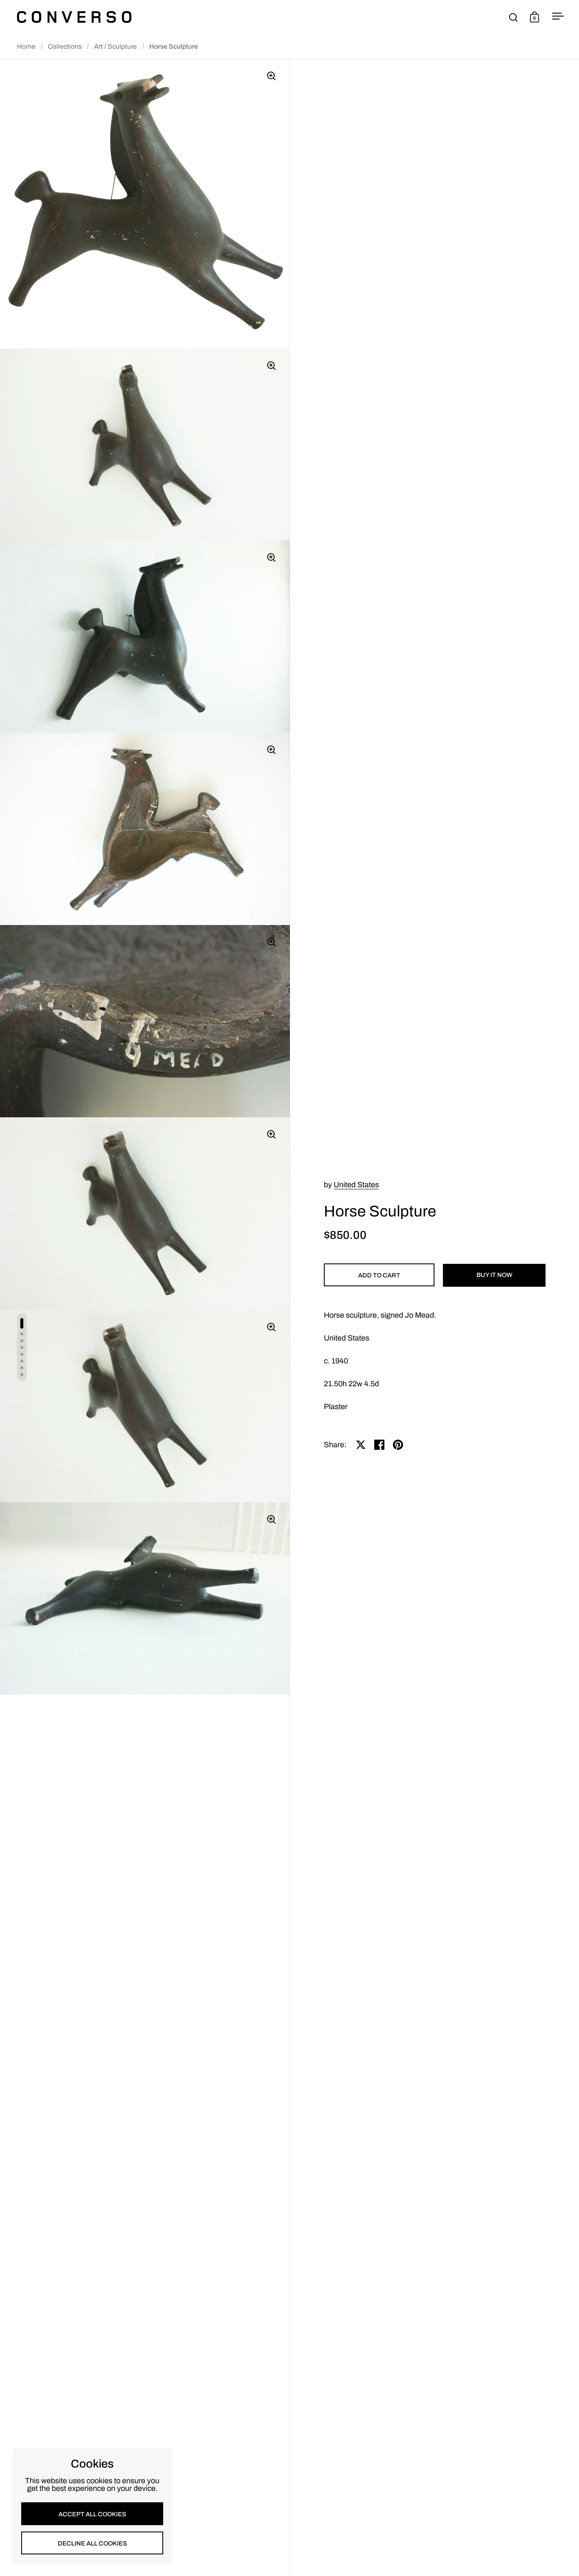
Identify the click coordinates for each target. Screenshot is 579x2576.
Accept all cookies (92, 2514)
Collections (65, 46)
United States (356, 1185)
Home (26, 46)
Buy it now (494, 1275)
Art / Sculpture (116, 46)
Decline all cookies (92, 2543)
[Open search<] (514, 17)
